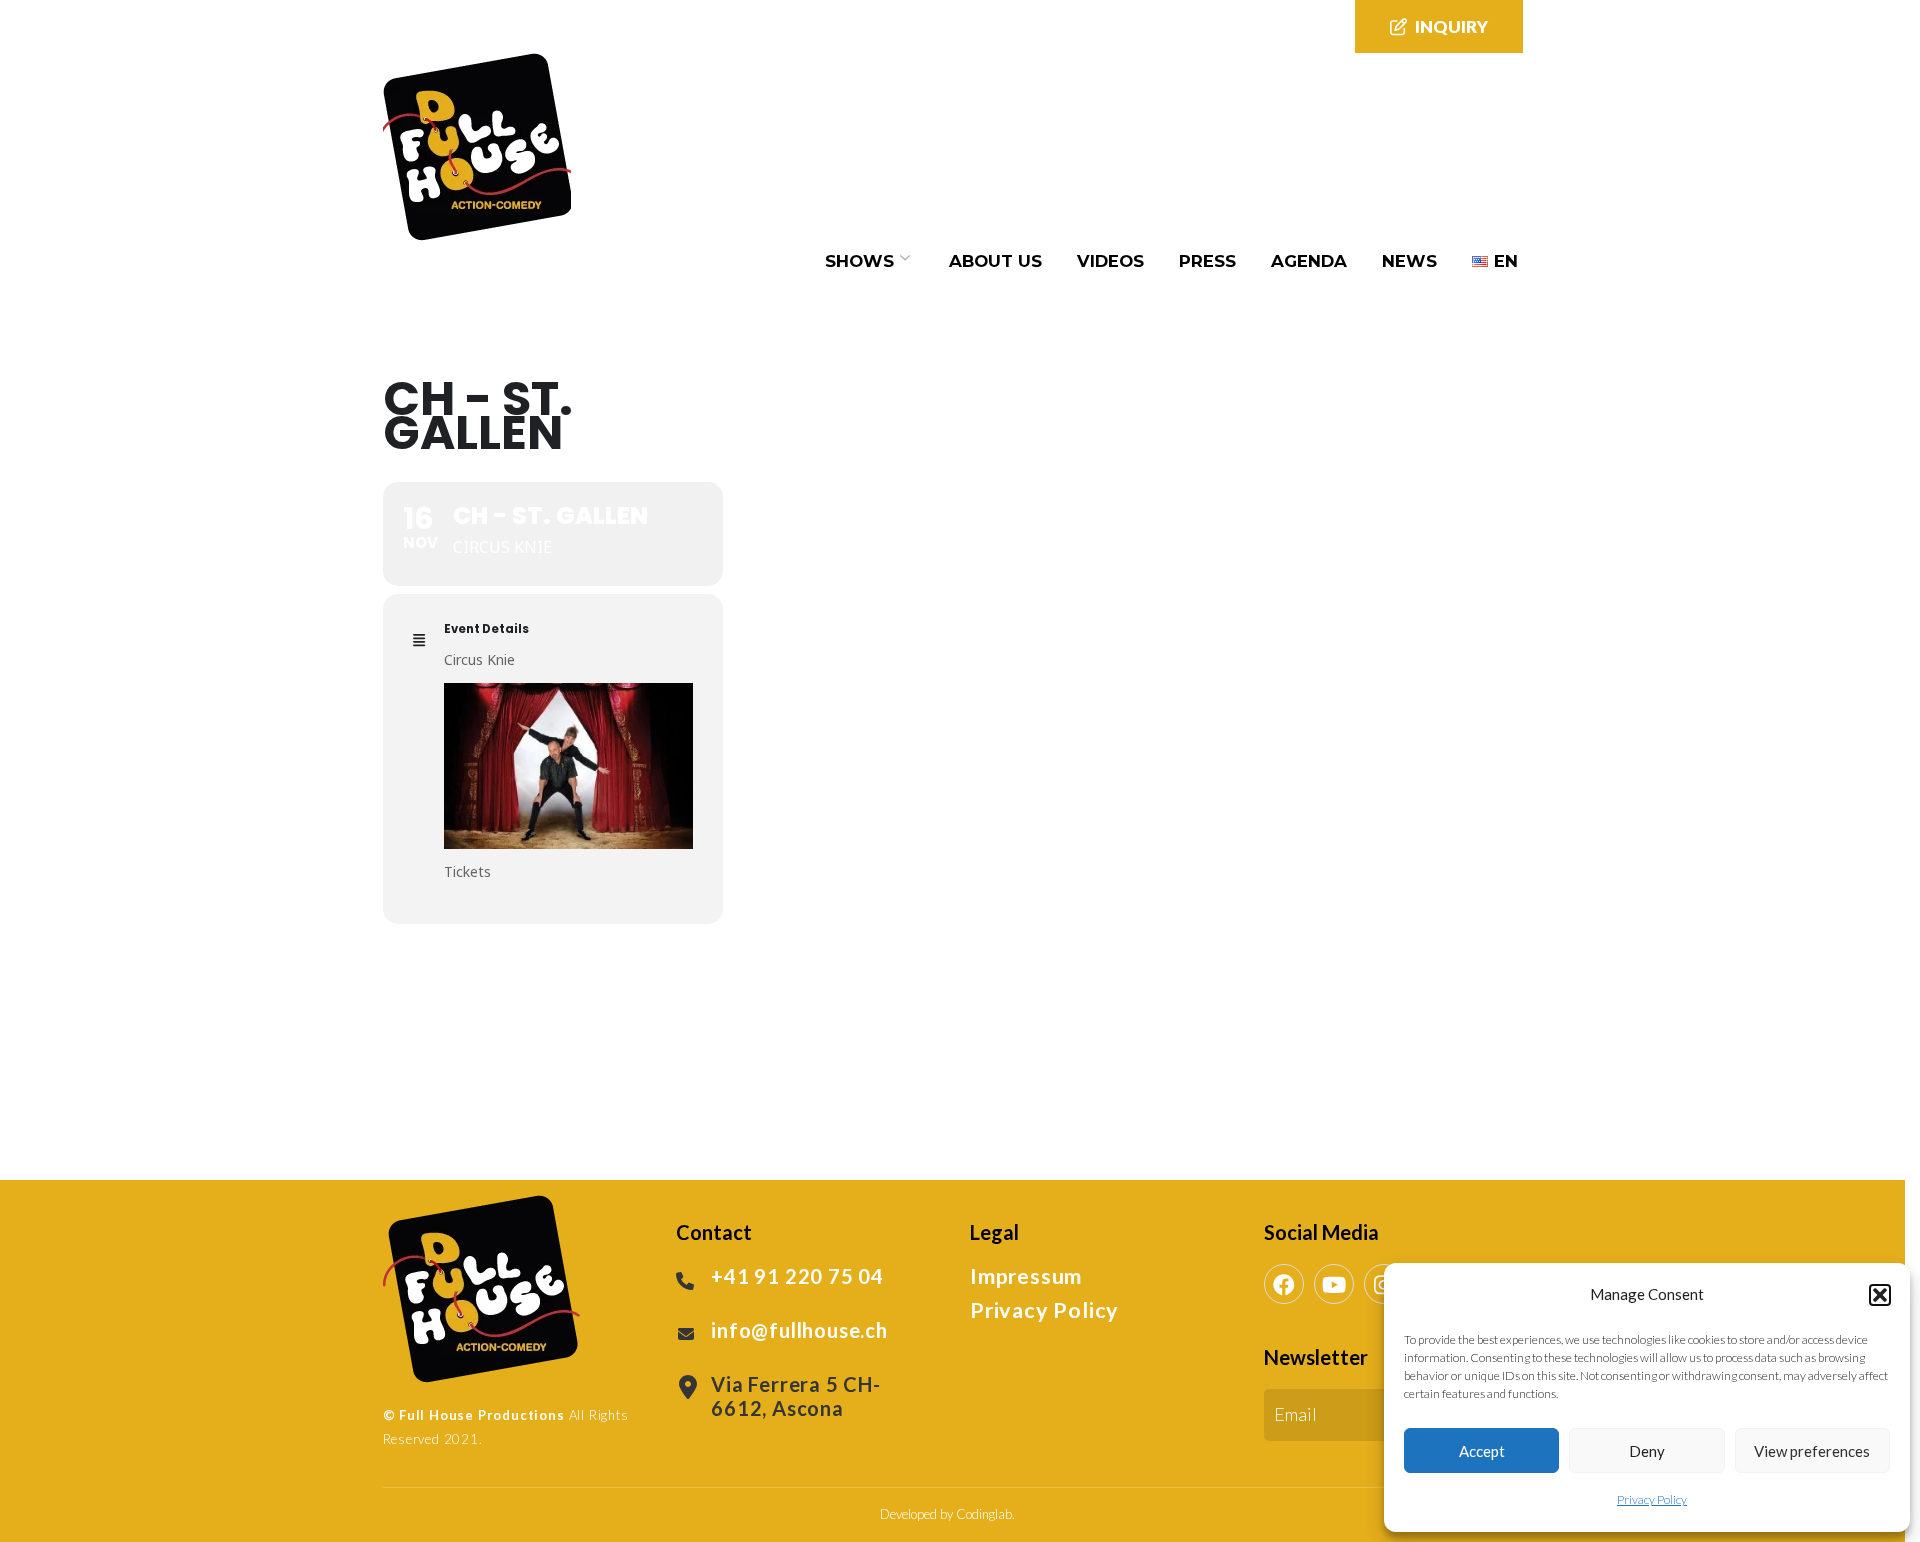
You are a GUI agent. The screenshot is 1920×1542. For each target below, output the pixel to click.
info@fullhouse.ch (799, 1330)
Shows (859, 261)
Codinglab (984, 1514)
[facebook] (1284, 1284)
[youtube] (1334, 1284)
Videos (1110, 261)
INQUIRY (1451, 26)
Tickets (467, 871)
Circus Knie (479, 659)
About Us (995, 261)
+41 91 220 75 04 (797, 1276)
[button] (1880, 1295)
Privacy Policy (1652, 1499)
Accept (1482, 1451)
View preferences (1812, 1451)
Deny (1647, 1451)
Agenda (1309, 261)
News (1409, 261)
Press (1207, 261)
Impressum (1026, 1276)
